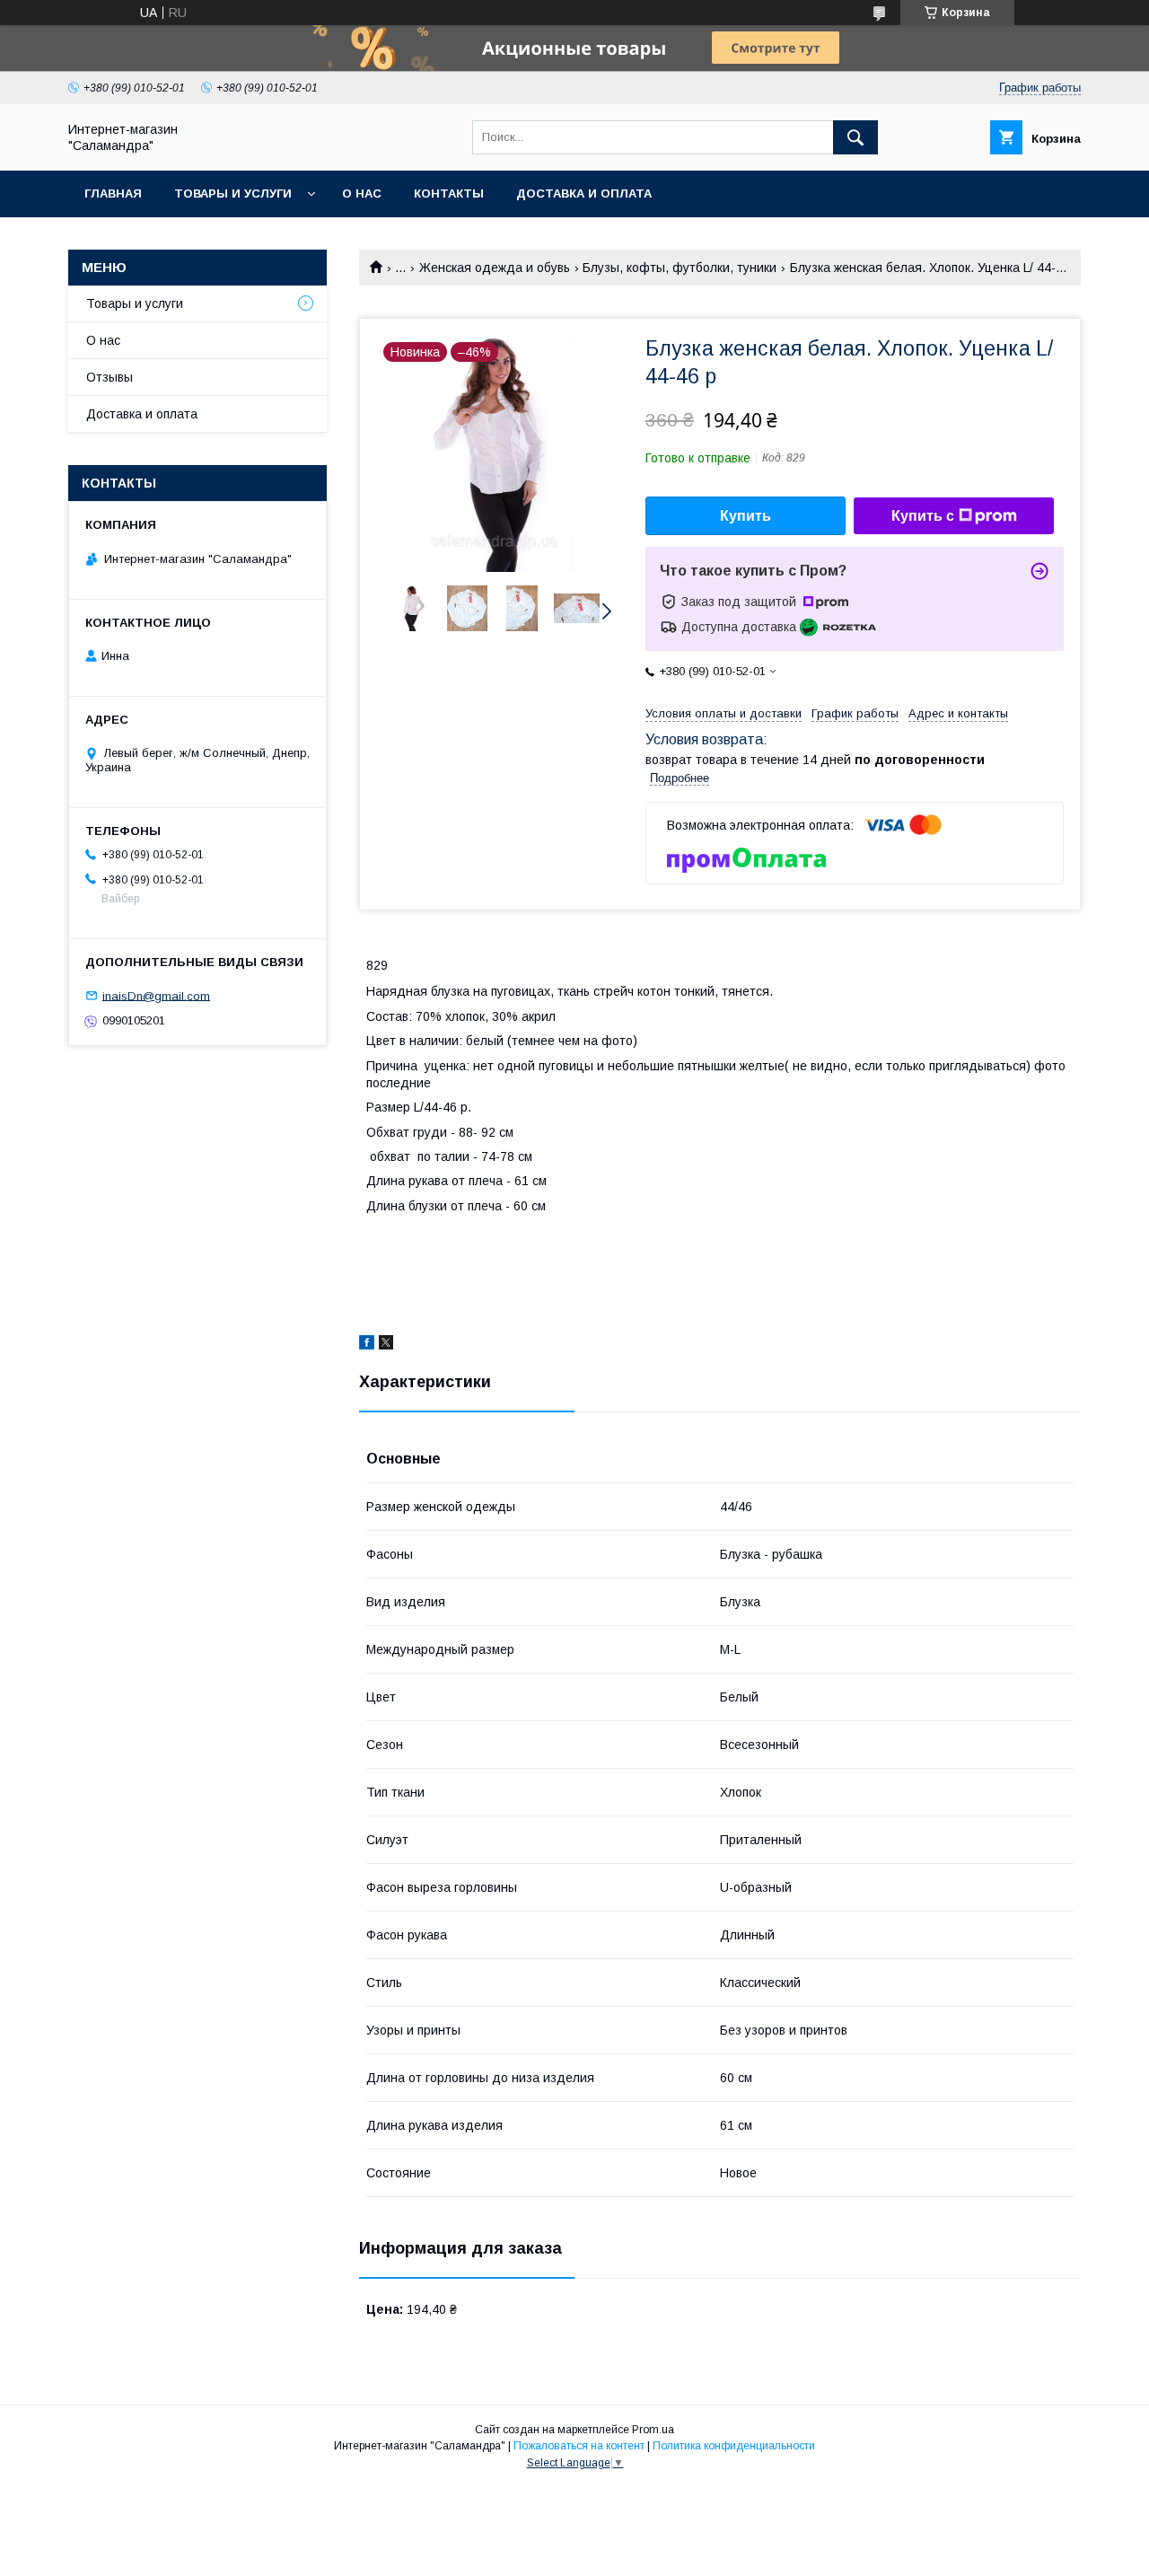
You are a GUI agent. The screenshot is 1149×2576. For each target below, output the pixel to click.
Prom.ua (653, 2430)
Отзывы (110, 377)
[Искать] (855, 137)
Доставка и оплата (584, 193)
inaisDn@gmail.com (156, 995)
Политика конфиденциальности (734, 2446)
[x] (386, 1345)
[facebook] (367, 1345)
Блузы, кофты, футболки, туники (680, 268)
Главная (113, 193)
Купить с (923, 516)
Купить (746, 516)
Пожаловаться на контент (579, 2446)
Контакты (449, 193)
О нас (362, 193)
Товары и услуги (233, 193)
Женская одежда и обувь (495, 268)
